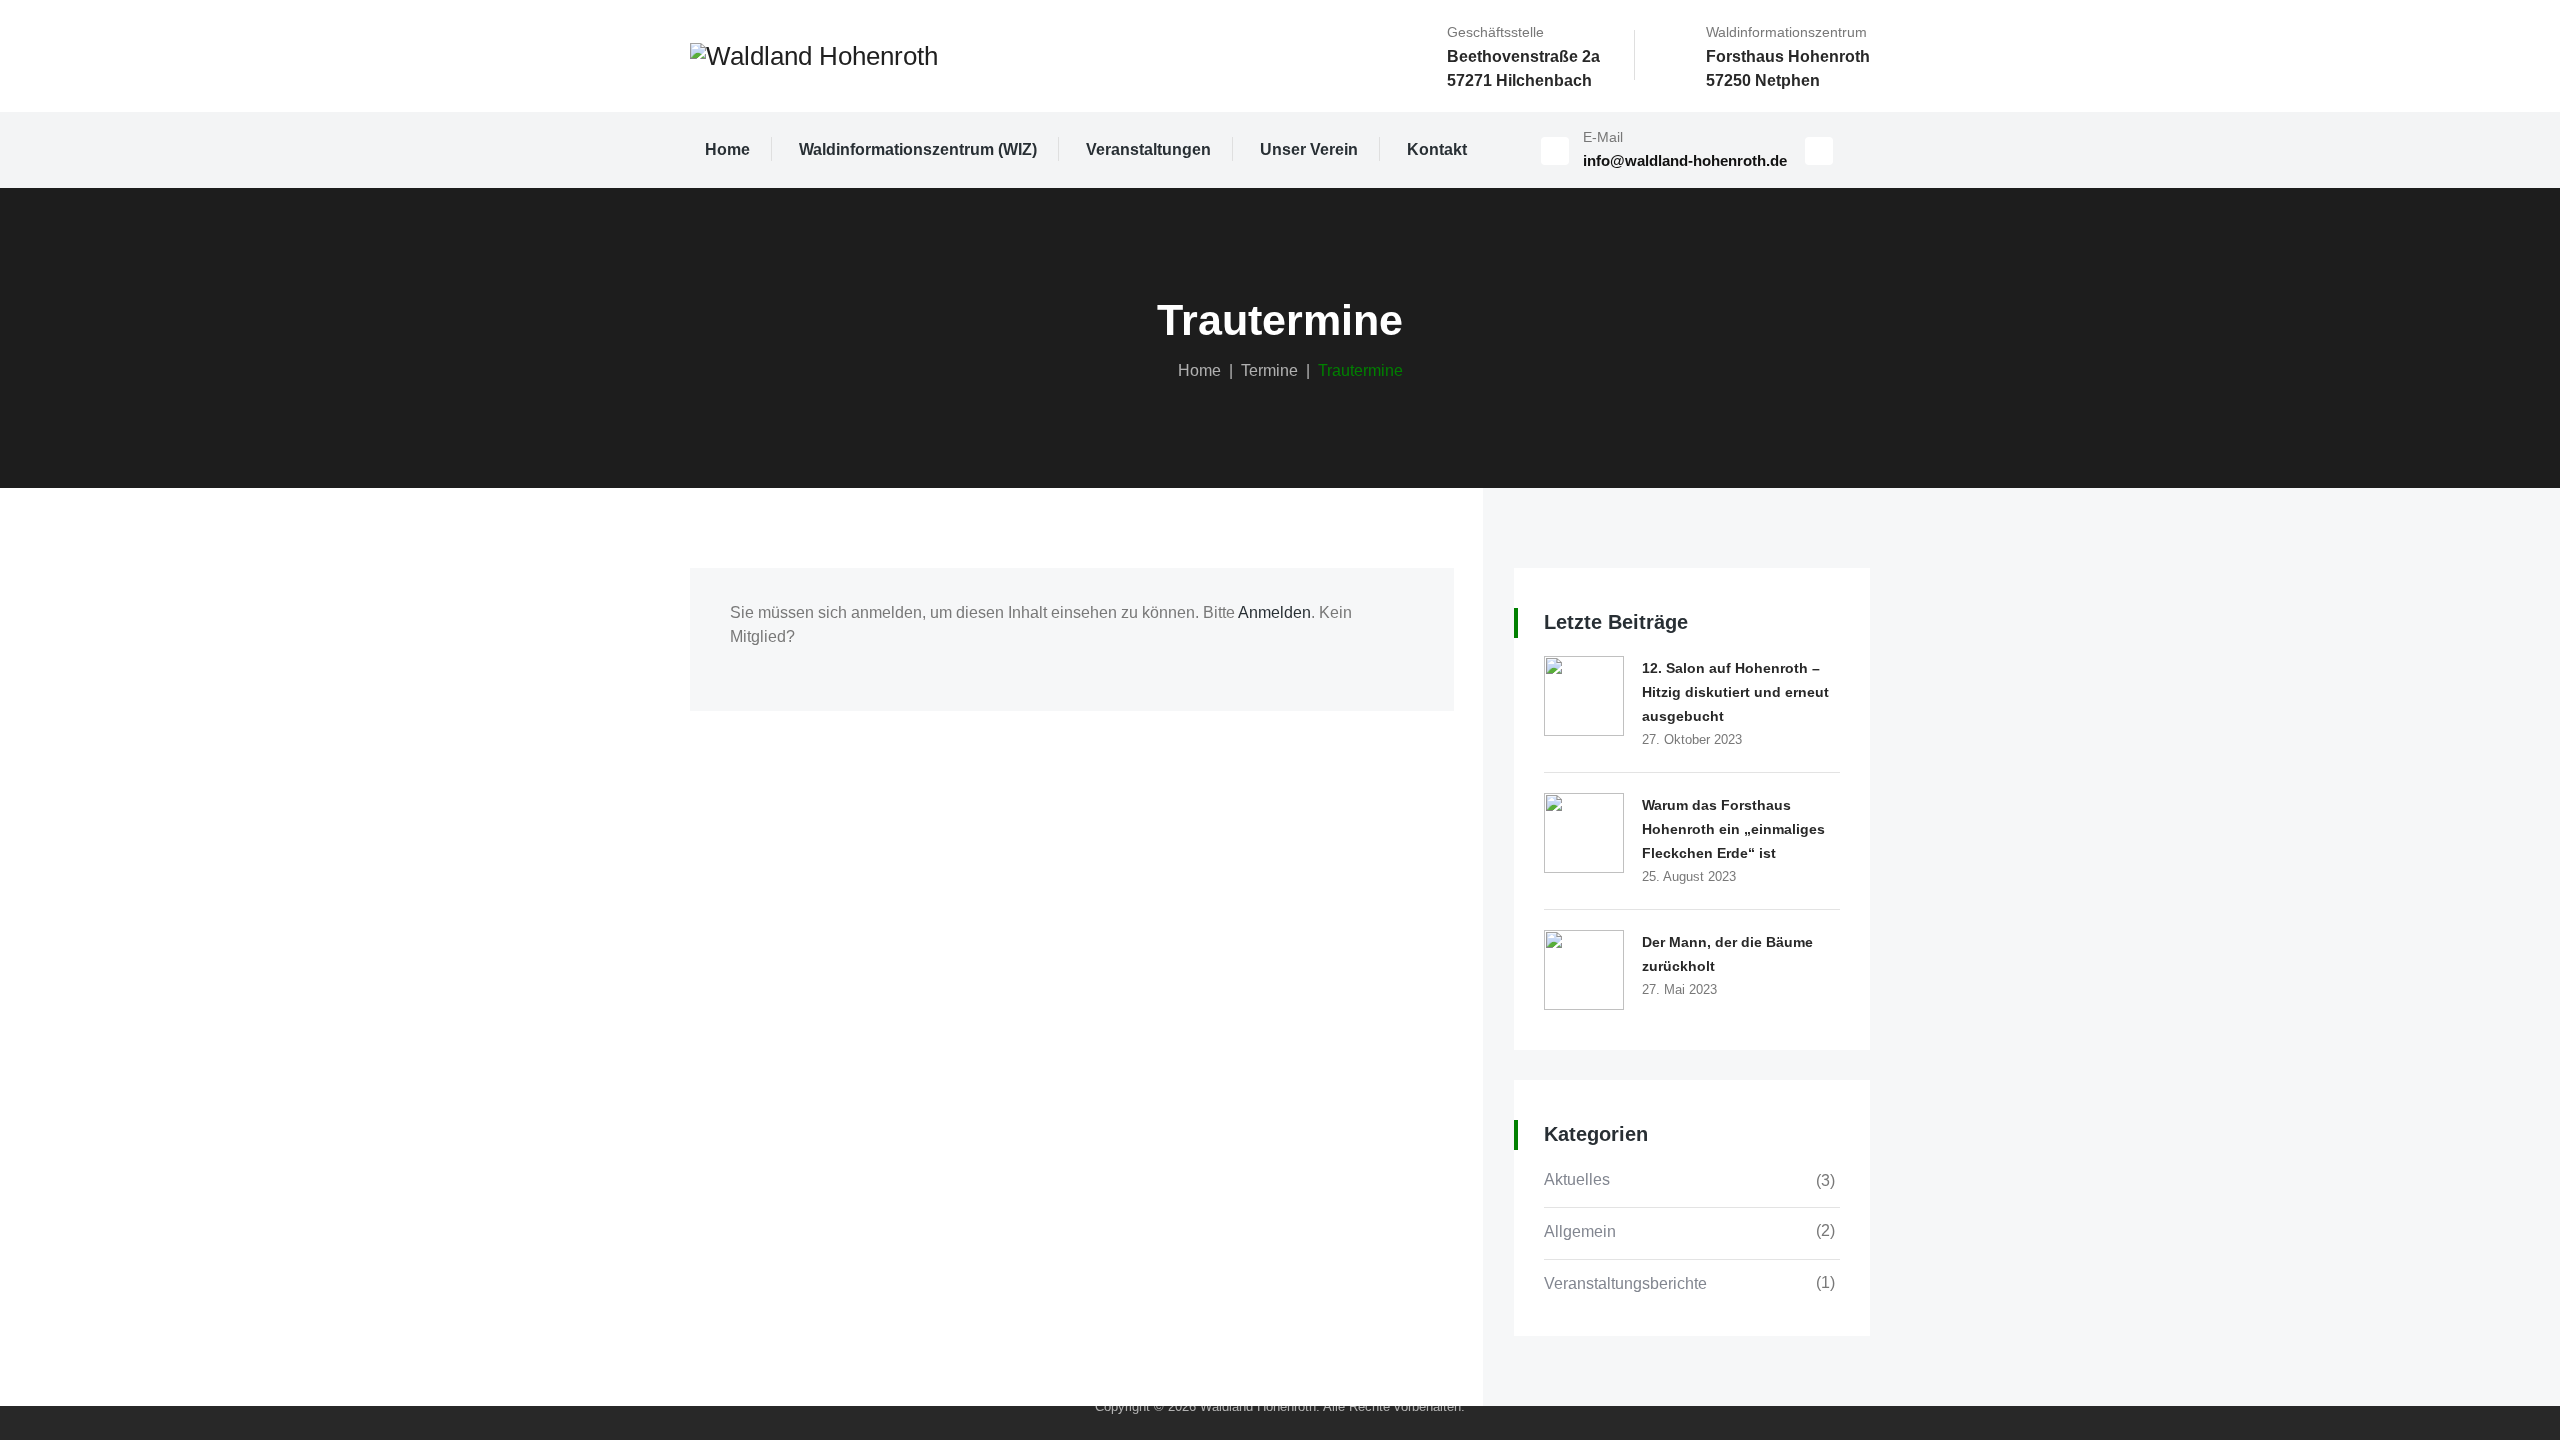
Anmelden (1274, 612)
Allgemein (1580, 1231)
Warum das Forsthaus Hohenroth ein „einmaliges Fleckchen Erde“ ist (1733, 829)
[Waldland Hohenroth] (814, 56)
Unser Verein (1309, 149)
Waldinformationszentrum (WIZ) (918, 149)
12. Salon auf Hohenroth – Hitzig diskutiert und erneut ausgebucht (1735, 692)
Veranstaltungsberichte (1625, 1283)
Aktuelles (1577, 1179)
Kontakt (1437, 149)
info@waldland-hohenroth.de (1685, 160)
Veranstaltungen (1148, 149)
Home (727, 149)
